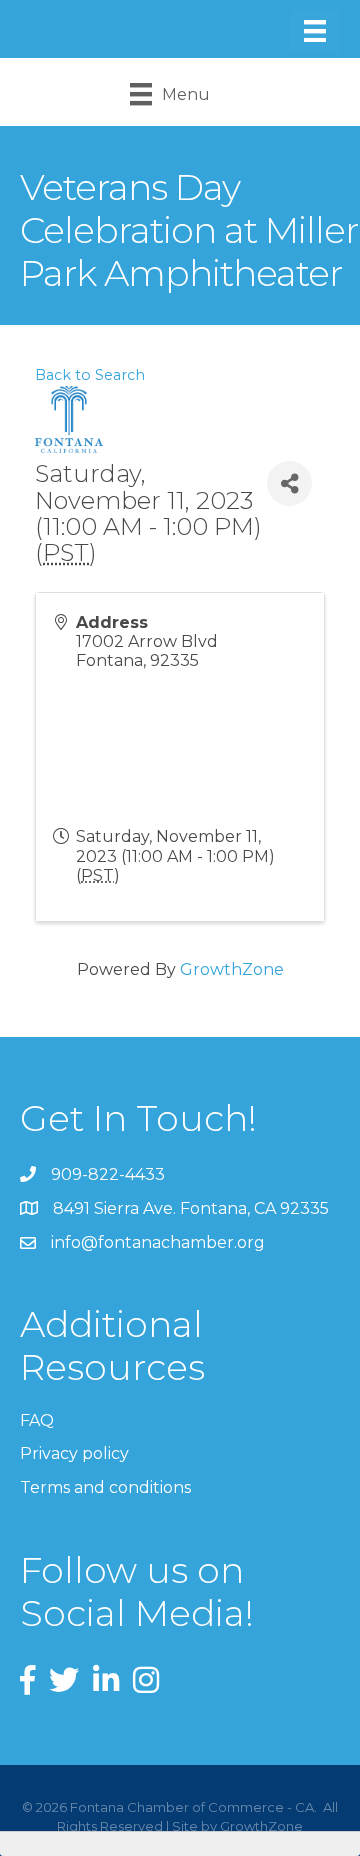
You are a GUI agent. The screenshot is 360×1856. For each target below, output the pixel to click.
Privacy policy (74, 1453)
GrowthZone (232, 969)
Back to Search (90, 375)
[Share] (289, 483)
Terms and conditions (105, 1487)
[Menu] (315, 31)
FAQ (37, 1420)
